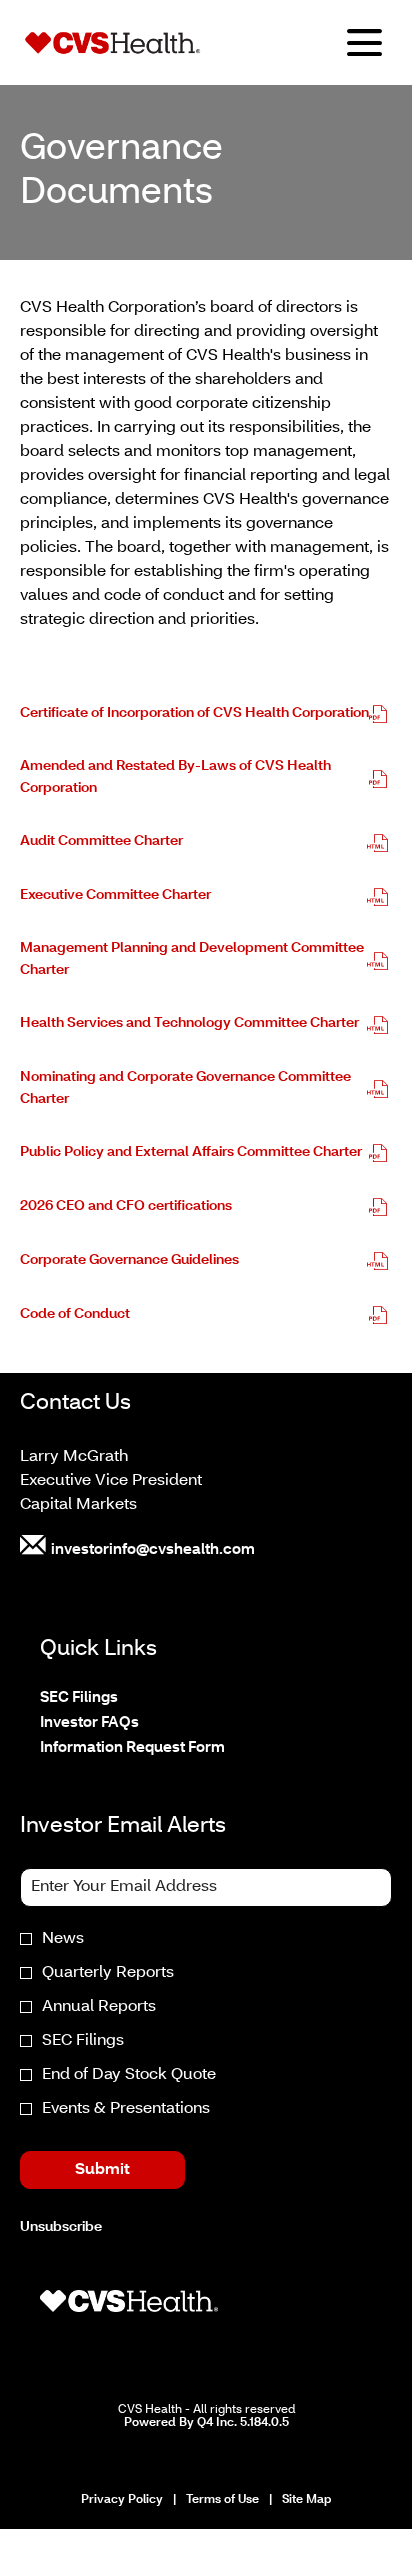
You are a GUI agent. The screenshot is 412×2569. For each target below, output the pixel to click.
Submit (102, 2170)
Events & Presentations (126, 2109)
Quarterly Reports (108, 1973)
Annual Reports (99, 2007)
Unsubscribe (61, 2228)
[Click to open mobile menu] (364, 42)
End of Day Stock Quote (129, 2075)
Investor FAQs (116, 1723)
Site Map (306, 2501)
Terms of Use (222, 2501)
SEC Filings (106, 1698)
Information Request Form (159, 1748)
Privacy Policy (122, 2501)
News (63, 1939)
